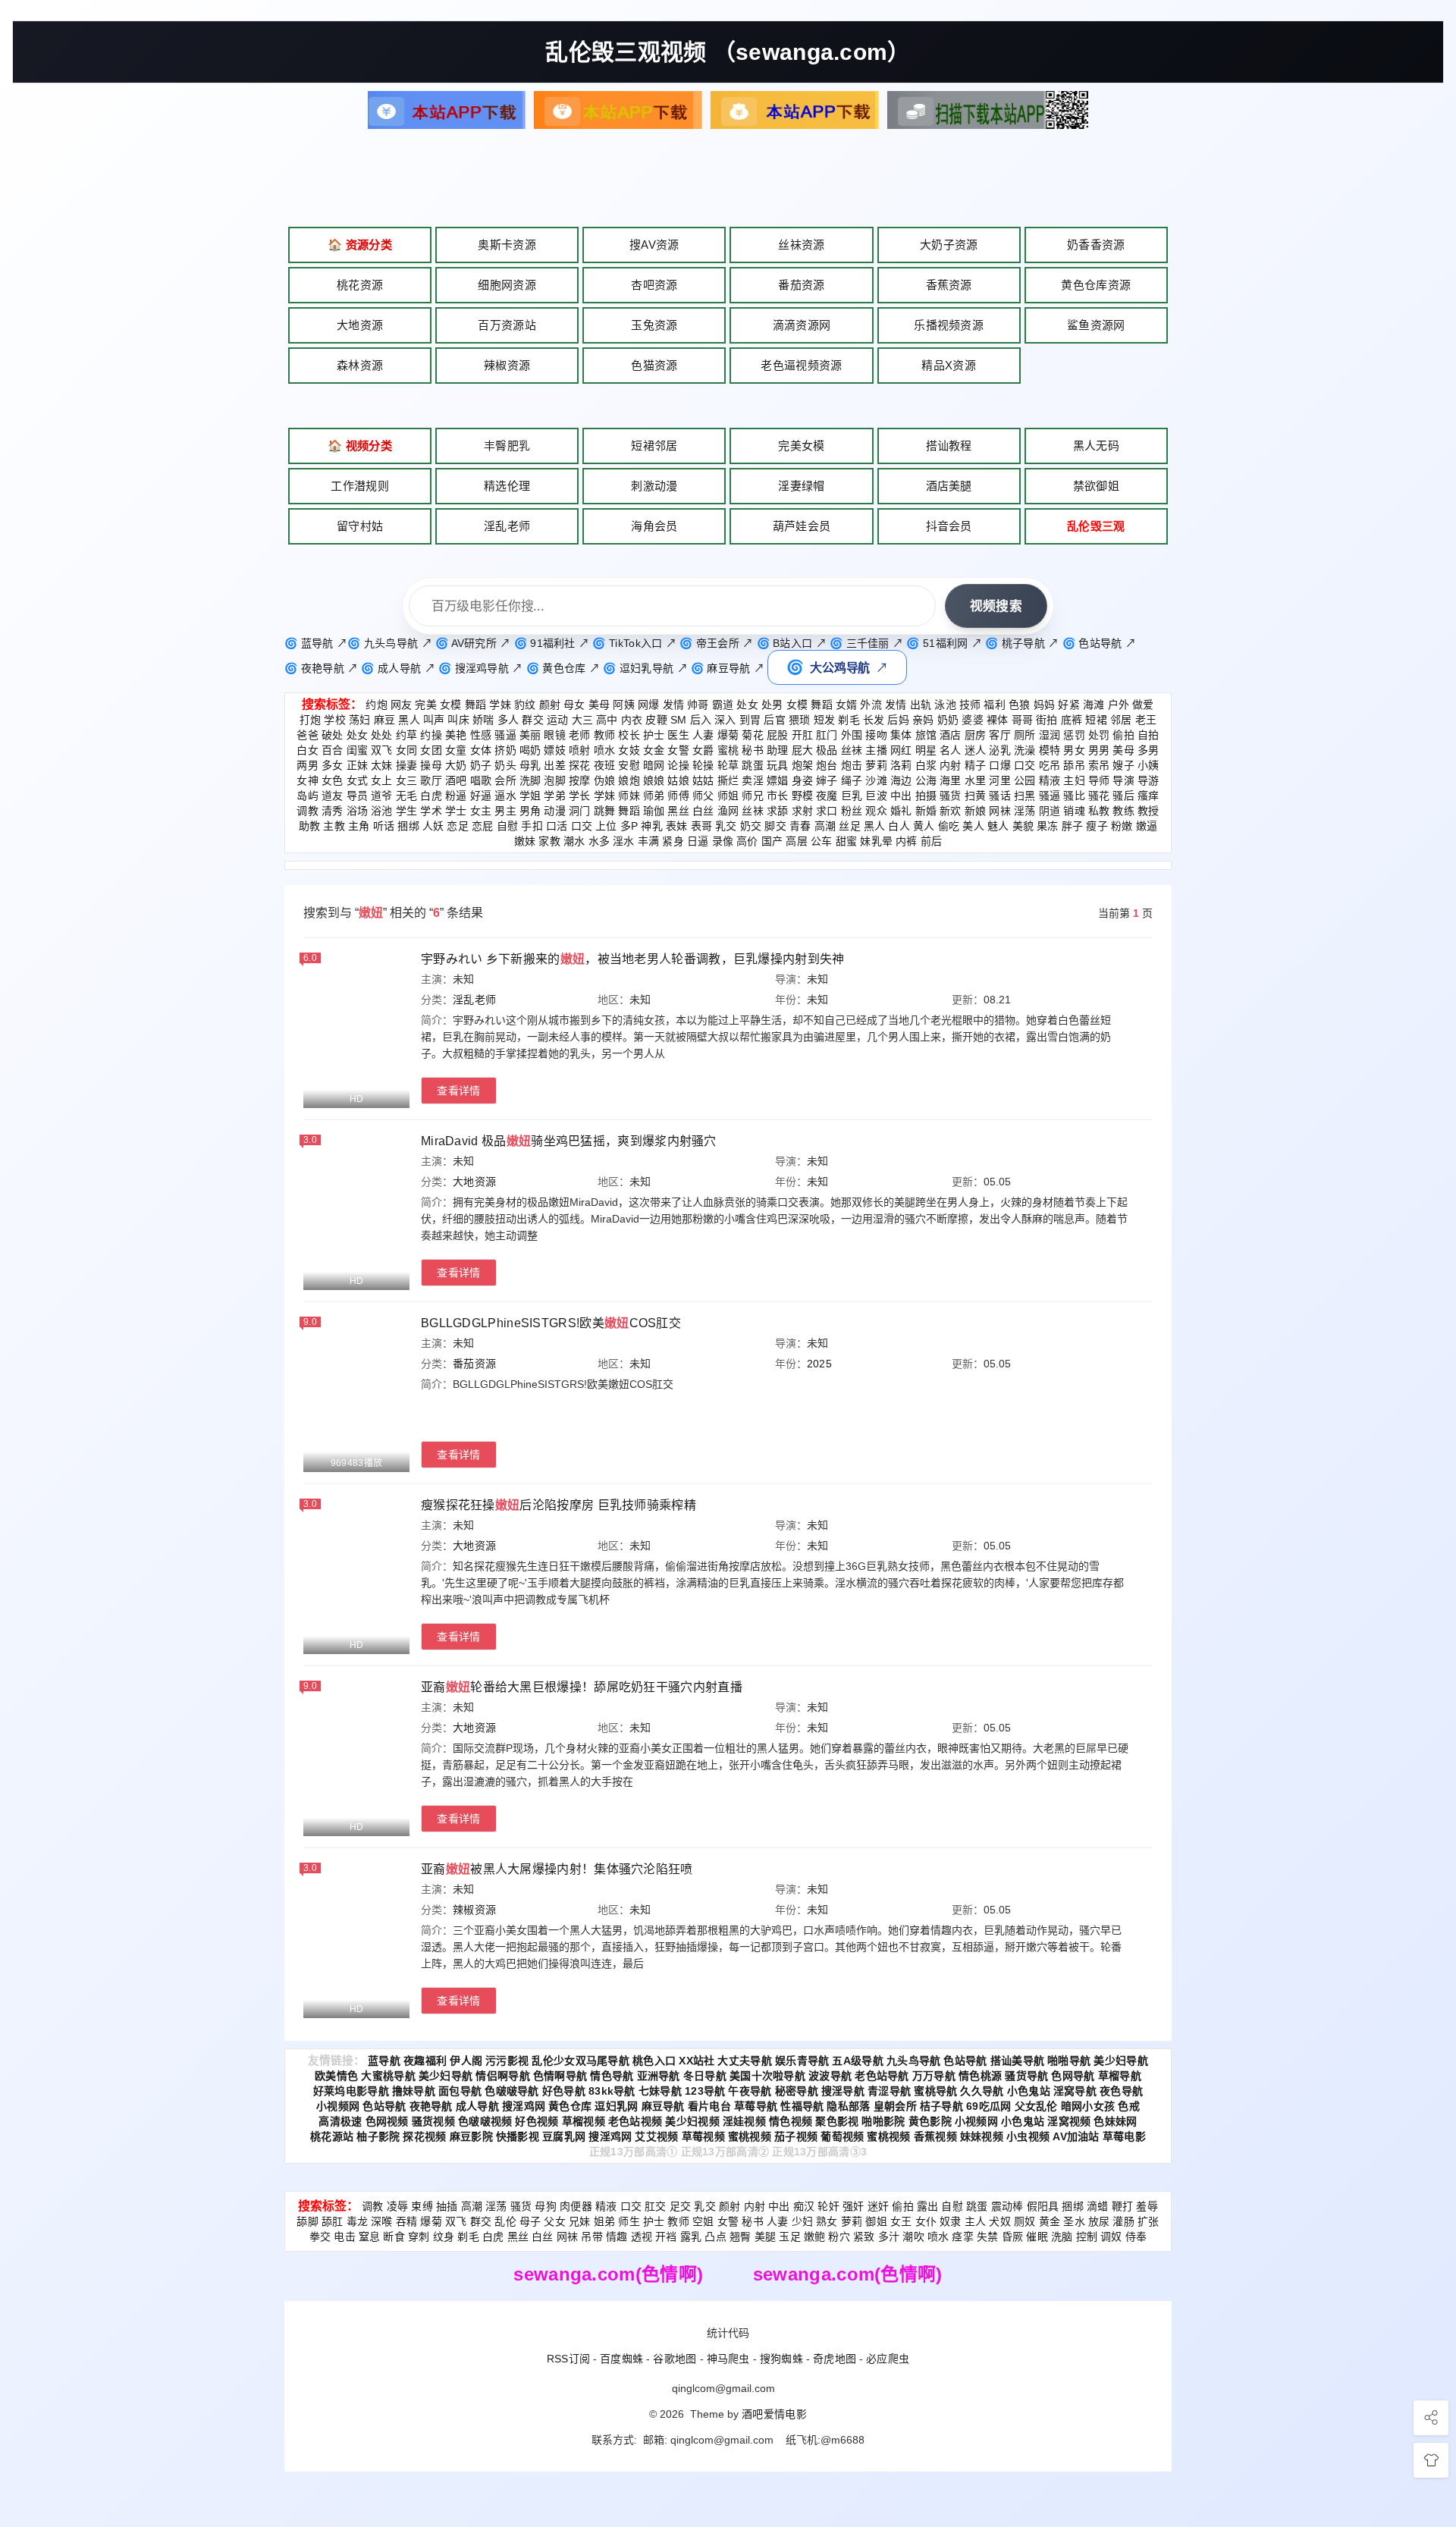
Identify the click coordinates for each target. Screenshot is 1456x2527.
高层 (797, 841)
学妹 (500, 705)
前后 (932, 841)
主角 (359, 826)
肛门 (827, 735)
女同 (407, 750)
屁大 (803, 750)
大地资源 (360, 325)
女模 (451, 705)
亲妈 (923, 720)
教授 (1148, 811)
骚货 (951, 796)
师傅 (678, 796)
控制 (1087, 2237)
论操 (678, 765)
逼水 (505, 796)
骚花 (1099, 796)
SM (679, 720)
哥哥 (1023, 720)
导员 (358, 796)
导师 (1099, 780)
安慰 (629, 765)
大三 (583, 720)
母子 (530, 2221)
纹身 (444, 2237)
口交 (1025, 765)
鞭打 (1123, 2206)
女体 (481, 750)
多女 (333, 765)
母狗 (546, 2206)
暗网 (654, 765)
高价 (747, 841)
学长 (580, 796)
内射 (951, 765)
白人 (899, 826)
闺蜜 (358, 750)
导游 (1148, 780)
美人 (973, 826)
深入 (725, 720)
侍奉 (1136, 2237)
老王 (1146, 720)
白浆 (926, 765)
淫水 (624, 841)
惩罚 (1074, 735)
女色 (333, 780)
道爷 (382, 796)
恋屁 (483, 826)
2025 (819, 1364)
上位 (606, 826)
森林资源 (360, 365)
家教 (549, 841)
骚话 (1000, 796)
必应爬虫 (888, 2359)
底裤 (1072, 720)
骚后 (1123, 796)
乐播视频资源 (949, 325)
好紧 (1069, 705)
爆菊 (728, 735)
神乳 (652, 826)
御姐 (876, 2221)
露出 (928, 2206)
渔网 (728, 811)
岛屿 (308, 796)
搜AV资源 (654, 245)
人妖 (433, 826)
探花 (580, 765)
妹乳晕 (876, 841)
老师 (580, 735)
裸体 (998, 720)
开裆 (666, 2237)
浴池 (382, 811)
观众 (876, 811)
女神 (308, 780)
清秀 (333, 811)
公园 (1025, 780)
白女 (308, 750)
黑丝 (678, 811)
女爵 (703, 750)
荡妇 (360, 720)
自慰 (508, 826)
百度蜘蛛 (621, 2359)
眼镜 (555, 735)
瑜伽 (654, 811)
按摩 (580, 780)
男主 (505, 811)
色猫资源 (654, 365)
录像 (723, 841)
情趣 (617, 2237)
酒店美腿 (949, 486)
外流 (871, 705)
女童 (456, 750)
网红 (901, 750)
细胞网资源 (507, 285)
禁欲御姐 (1096, 486)
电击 (345, 2237)
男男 (1099, 750)
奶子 (481, 765)
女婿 (847, 705)
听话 (384, 826)
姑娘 (678, 780)
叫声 (434, 720)
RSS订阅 (569, 2359)
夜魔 (827, 796)
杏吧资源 (654, 285)
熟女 (827, 2221)
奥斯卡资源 (507, 245)
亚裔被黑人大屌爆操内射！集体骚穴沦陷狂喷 (557, 1869)
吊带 (592, 2237)
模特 (1050, 750)
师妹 (629, 796)
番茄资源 (801, 285)
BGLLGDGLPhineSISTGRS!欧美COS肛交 (551, 1323)
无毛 (407, 796)
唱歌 (481, 780)
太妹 (382, 765)
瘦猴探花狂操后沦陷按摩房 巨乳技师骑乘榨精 (559, 1505)
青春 (800, 826)
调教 (308, 811)
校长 (629, 735)
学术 (431, 811)
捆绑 (408, 826)
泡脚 (555, 780)
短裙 (1096, 720)
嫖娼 (778, 780)
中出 (901, 796)
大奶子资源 (949, 245)
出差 (555, 765)
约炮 (377, 705)
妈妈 (1045, 705)
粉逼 (456, 796)
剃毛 (849, 720)
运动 (558, 720)
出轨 (921, 705)
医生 (678, 735)
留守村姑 (360, 526)
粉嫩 (1122, 826)
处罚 (1099, 735)
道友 (333, 796)
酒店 (951, 735)
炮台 (827, 765)
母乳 (530, 765)
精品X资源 (949, 365)
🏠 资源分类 (360, 245)
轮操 (703, 765)
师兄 (753, 796)
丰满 (649, 841)
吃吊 (1050, 765)
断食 (394, 2237)
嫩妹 (525, 841)
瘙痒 (1148, 796)
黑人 (409, 720)
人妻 (703, 735)
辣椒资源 (507, 365)
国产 (772, 841)
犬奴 (1000, 2221)
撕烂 (728, 780)
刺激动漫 (654, 486)
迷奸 (879, 2206)
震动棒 (1007, 2206)
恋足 (458, 826)
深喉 (382, 2221)
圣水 (1074, 2221)
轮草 (728, 765)
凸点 (715, 2237)
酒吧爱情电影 (774, 2414)
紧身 (673, 841)
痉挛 (963, 2237)
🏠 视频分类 (360, 446)
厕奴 (1025, 2221)
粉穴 (839, 2237)
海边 (901, 780)
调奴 (1111, 2237)
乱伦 (505, 2221)
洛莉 (901, 765)
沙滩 (876, 780)
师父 (703, 796)
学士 (456, 811)
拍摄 (926, 796)
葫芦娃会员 (802, 526)
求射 (803, 811)
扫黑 (1025, 796)
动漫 (555, 811)
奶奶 (948, 720)
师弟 (654, 796)
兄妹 (580, 2221)
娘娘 (654, 780)
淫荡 (1025, 811)
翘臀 (741, 2237)
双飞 (382, 750)
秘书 (753, 750)
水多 (599, 841)
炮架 (803, 765)
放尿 (1099, 2221)
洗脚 (530, 780)
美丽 (530, 735)
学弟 (555, 796)
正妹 (358, 765)
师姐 (728, 796)
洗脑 (1062, 2237)
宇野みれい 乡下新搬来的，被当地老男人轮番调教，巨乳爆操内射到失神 (633, 959)
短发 (825, 720)
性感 (481, 735)
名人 (951, 750)
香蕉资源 (949, 285)
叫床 (458, 720)
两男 (308, 765)
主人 (976, 2221)
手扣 (532, 826)
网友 (402, 705)
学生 (407, 811)
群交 (533, 720)
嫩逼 (1147, 826)
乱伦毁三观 (1096, 526)
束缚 (422, 2206)
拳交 (320, 2237)
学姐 (530, 796)
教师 (605, 735)
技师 (970, 705)
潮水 (574, 841)
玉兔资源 (654, 325)
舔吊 (1074, 765)
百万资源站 (507, 325)
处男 (772, 705)
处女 (747, 705)
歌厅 (431, 780)
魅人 (998, 826)
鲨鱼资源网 (1096, 325)
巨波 (876, 796)
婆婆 (973, 720)
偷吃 (949, 826)
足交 (681, 2206)
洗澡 (1025, 750)
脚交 (775, 826)
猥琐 (800, 720)
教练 (1123, 811)
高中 (607, 720)
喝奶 (530, 750)
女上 (382, 780)
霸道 (723, 705)
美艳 (456, 735)
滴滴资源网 (802, 325)
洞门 (580, 811)
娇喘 (483, 720)
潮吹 (913, 2237)
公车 (822, 841)
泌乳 (1000, 750)
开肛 (803, 735)
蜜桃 (728, 750)
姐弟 (605, 2221)
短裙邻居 (654, 446)
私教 (1099, 811)
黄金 (1050, 2221)
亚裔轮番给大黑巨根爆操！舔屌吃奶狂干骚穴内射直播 (582, 1687)
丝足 (850, 826)
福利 (995, 705)
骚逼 (505, 735)
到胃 (750, 720)
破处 (333, 735)
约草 (407, 735)
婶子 (827, 780)
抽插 (447, 2206)
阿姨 (624, 705)
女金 (654, 750)
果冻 (1048, 826)
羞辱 (1147, 2206)
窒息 (370, 2237)
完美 (426, 705)
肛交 (656, 2206)
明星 (926, 750)
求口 (827, 811)
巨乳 (852, 796)
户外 (1119, 705)
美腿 (766, 2237)
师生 (629, 2221)
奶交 (751, 826)
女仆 (926, 2221)
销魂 (1074, 811)
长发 (874, 720)
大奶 (456, 765)
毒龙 (358, 2221)
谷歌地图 (675, 2359)
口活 (557, 826)
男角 (530, 811)
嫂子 (1123, 765)
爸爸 (308, 735)
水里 (976, 780)
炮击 (852, 765)
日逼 (698, 841)
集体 (901, 735)
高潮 (825, 826)
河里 (1000, 780)
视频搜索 (996, 606)
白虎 (431, 796)
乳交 (726, 826)
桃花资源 (360, 285)
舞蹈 (476, 705)
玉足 (790, 2237)
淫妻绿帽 (801, 486)
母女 (574, 705)
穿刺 (419, 2237)
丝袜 (852, 750)
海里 (951, 780)
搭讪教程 (949, 446)
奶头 (505, 765)
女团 (431, 750)
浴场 (358, 811)
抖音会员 (949, 526)
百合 (333, 750)
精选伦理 (507, 486)
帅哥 (698, 705)
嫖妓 (555, 750)
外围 (852, 735)
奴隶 (951, 2221)
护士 (654, 735)
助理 (778, 750)
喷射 (580, 750)
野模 (803, 796)
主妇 (1074, 780)
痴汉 (804, 2206)
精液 (1050, 780)
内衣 (632, 720)
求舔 (778, 811)
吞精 (407, 2221)
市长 (778, 796)
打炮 (311, 720)
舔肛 (333, 2221)
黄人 (924, 826)
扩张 (1148, 2221)
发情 (674, 705)
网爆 (649, 705)
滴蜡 (1098, 2206)
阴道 (1050, 811)
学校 (335, 720)
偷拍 (1123, 735)
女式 (358, 780)
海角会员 (654, 526)
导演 (1123, 780)
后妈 (898, 720)
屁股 (778, 735)
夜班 (605, 765)
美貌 (1023, 826)
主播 (876, 750)
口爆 (1000, 765)
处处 (382, 735)
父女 (555, 2221)
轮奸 (828, 2206)
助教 (310, 826)
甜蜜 (847, 841)
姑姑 (703, 780)
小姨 (1148, 765)
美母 (599, 705)
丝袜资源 (801, 245)
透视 (642, 2237)
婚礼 (901, 811)
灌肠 (1123, 2221)
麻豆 (385, 720)
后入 (701, 720)
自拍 (1148, 735)
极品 (827, 750)
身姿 (803, 780)
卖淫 (753, 780)
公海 (926, 780)
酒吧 (456, 780)
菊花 (753, 735)
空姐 (703, 2221)
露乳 (691, 2237)
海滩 (1094, 705)
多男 (1148, 750)
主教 (334, 826)
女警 (678, 750)
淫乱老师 (507, 526)
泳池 (945, 705)
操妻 (407, 765)
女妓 (629, 750)
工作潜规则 (360, 486)
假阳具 (1043, 2206)
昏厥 (1013, 2237)
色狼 (1020, 705)
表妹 (677, 826)
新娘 (976, 811)
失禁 (988, 2237)
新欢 (951, 811)
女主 (481, 811)
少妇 (803, 2221)
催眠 (1037, 2237)
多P (629, 826)
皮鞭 (656, 720)
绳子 (852, 780)
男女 (1074, 750)
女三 (407, 780)
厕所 (1025, 735)
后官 (775, 720)
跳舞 (605, 811)
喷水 (605, 750)
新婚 (926, 811)
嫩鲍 (815, 2237)
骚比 (1074, 796)
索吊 (1099, 765)
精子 (976, 765)
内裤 (907, 841)
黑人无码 (1096, 446)
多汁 (889, 2237)
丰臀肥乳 (507, 446)
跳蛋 (753, 765)
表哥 (702, 826)
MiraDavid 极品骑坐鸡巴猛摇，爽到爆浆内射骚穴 (569, 1141)
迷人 (976, 750)
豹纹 (525, 705)
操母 (431, 765)
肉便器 (576, 2206)
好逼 (481, 796)
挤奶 (505, 750)
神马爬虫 (728, 2359)
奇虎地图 (835, 2359)
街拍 (1047, 720)
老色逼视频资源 (801, 365)
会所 (505, 780)
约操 (431, 735)
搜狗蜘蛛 (781, 2359)
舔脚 (308, 2221)
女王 (901, 2221)
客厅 (1000, 735)
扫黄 (976, 796)
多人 (508, 720)
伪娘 (605, 780)
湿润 (1050, 735)
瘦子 (1097, 826)
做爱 (1143, 705)
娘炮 (629, 780)
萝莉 (876, 765)
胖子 (1073, 826)
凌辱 (398, 2206)
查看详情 (458, 1091)
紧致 (864, 2237)
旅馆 (926, 735)
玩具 (778, 765)
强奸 (854, 2206)
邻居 (1121, 720)
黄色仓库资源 (1096, 285)
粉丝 (852, 811)
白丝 (703, 811)
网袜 (1000, 811)
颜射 (550, 705)
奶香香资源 (1096, 245)
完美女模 (801, 446)
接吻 (876, 735)
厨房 (976, 735)
